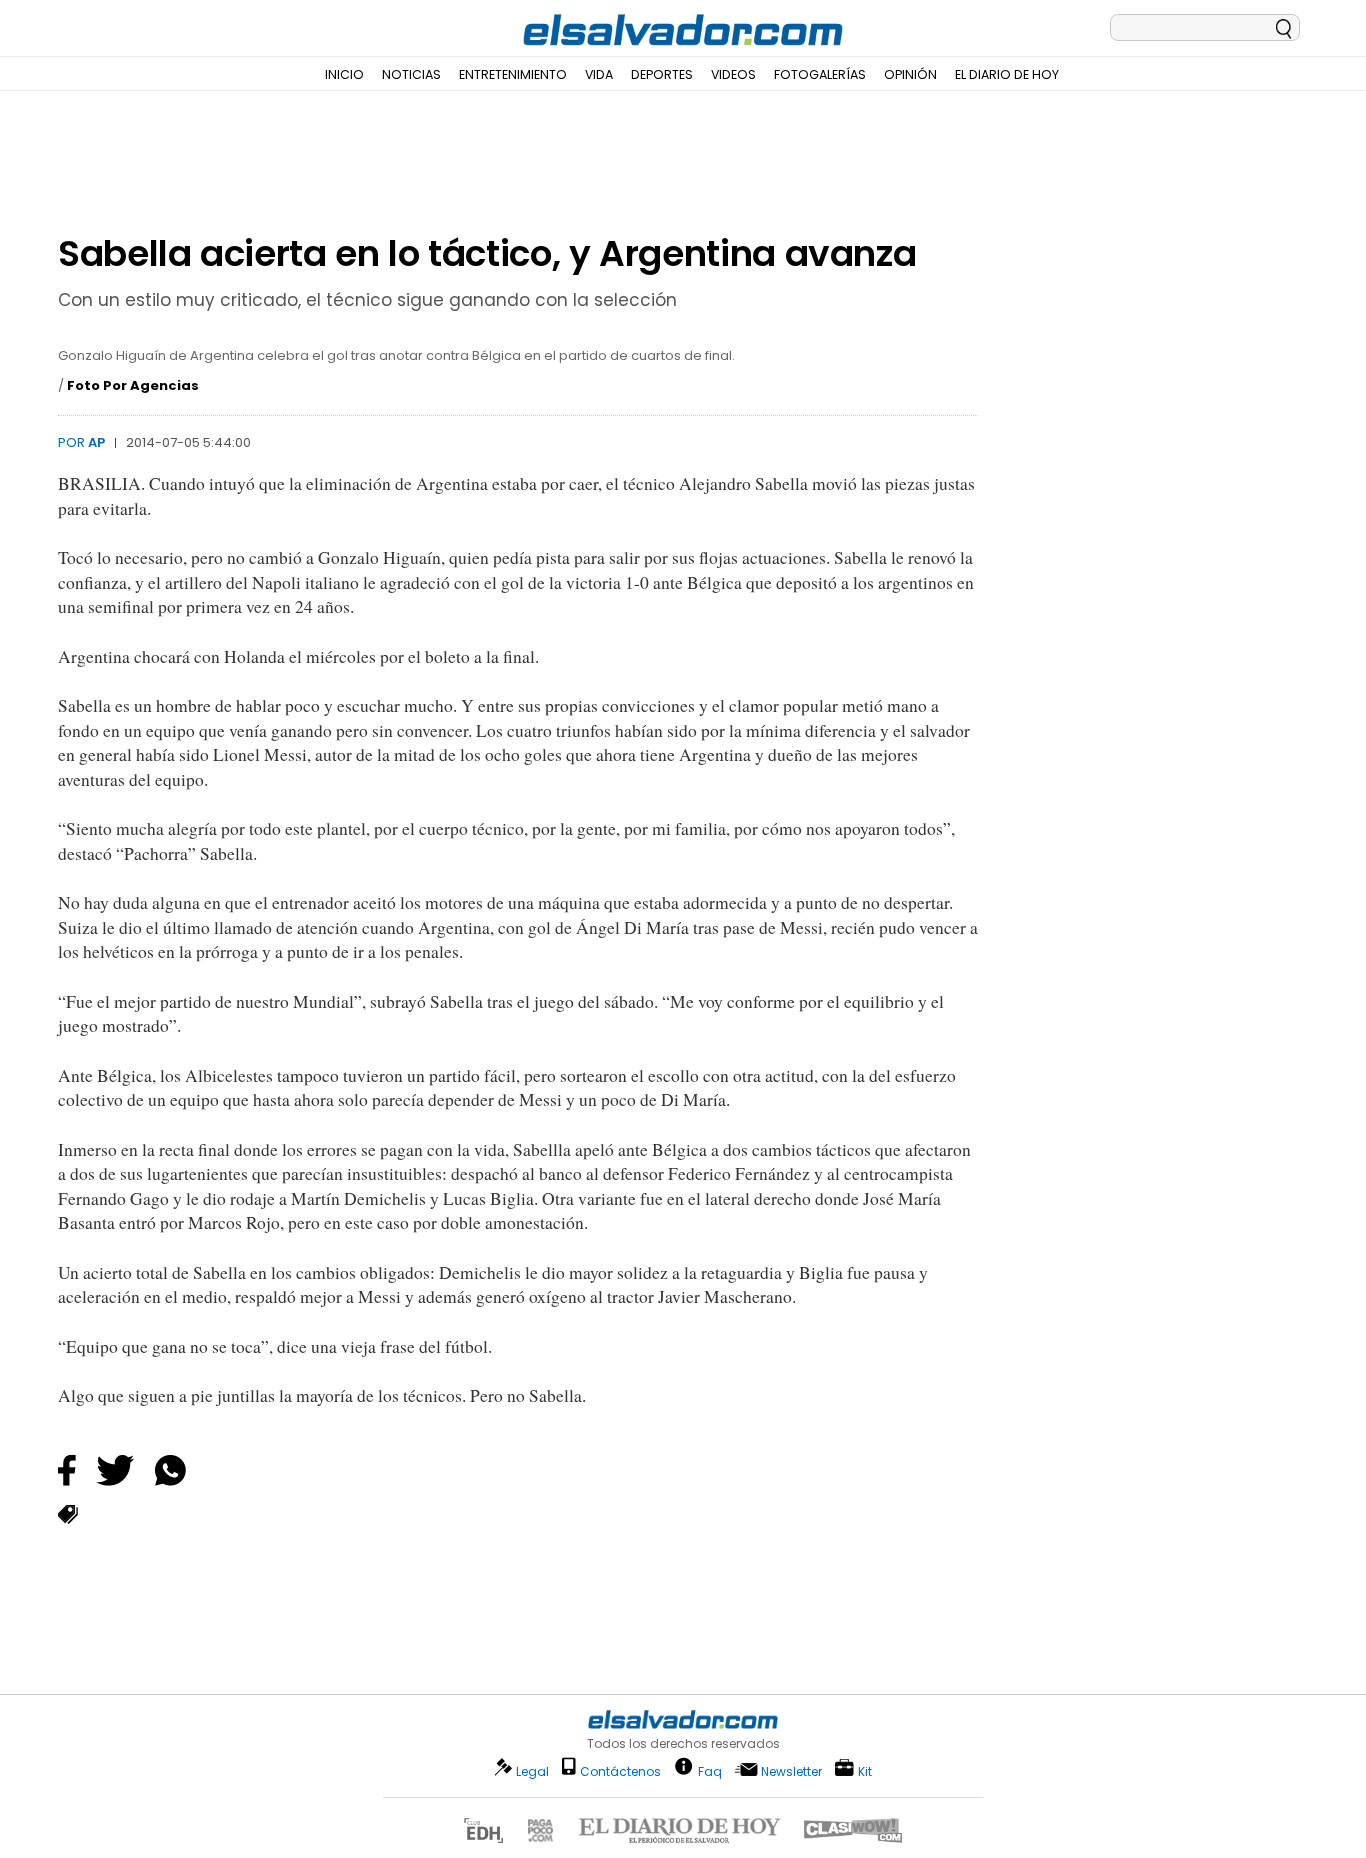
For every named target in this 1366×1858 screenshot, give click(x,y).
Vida (599, 74)
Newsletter (791, 1771)
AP (96, 442)
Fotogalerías (820, 74)
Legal (532, 1771)
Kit (865, 1770)
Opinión (910, 74)
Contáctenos (620, 1771)
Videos (733, 74)
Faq (710, 1770)
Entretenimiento (513, 74)
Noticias (411, 74)
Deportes (662, 74)
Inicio (344, 74)
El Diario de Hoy (1007, 74)
